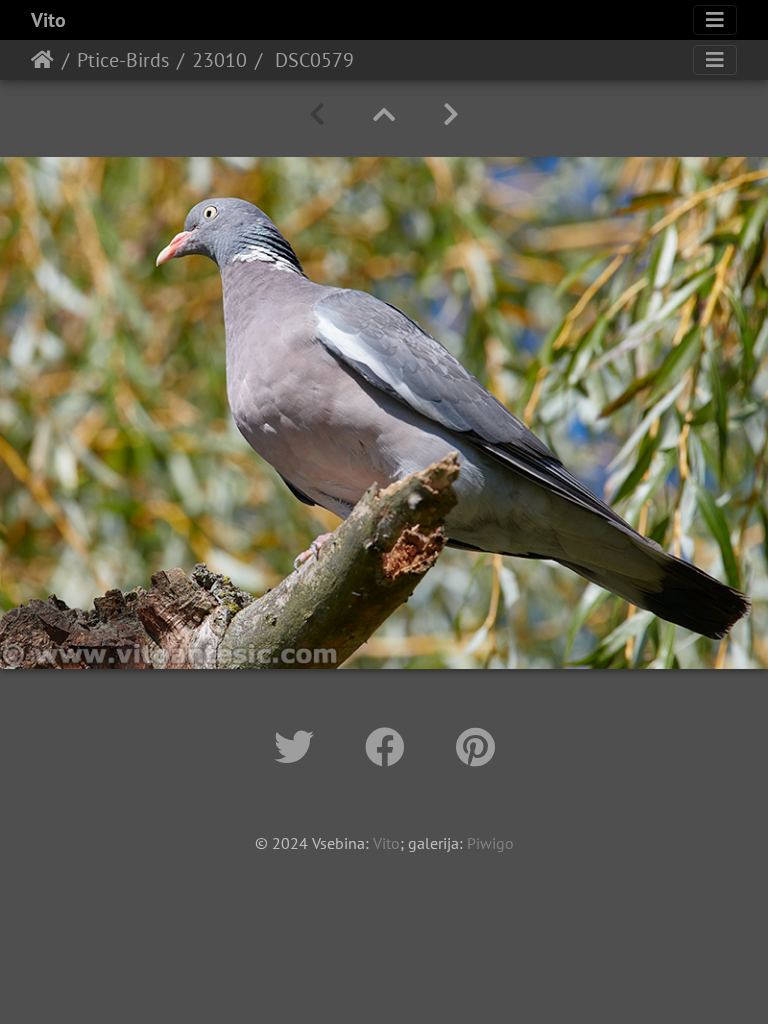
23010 (219, 60)
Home (42, 60)
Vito (48, 20)
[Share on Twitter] (299, 747)
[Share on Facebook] (390, 747)
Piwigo (490, 843)
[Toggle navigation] (715, 20)
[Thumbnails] (384, 114)
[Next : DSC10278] (451, 114)
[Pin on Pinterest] (475, 747)
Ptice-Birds (123, 60)
